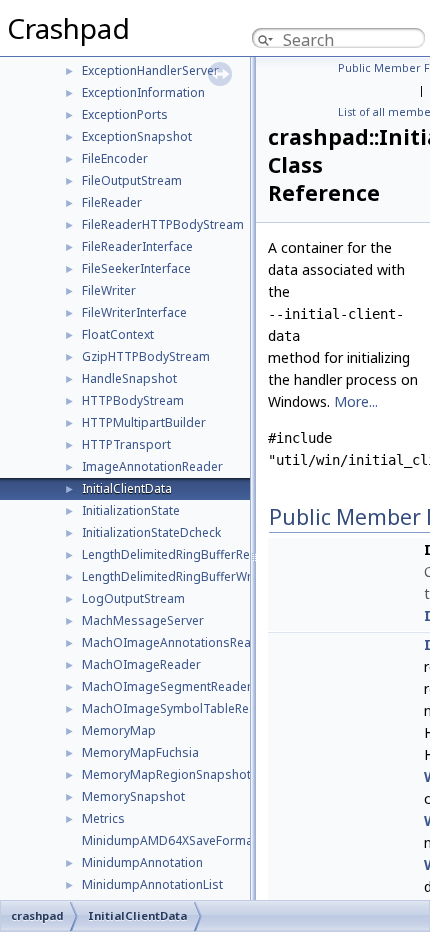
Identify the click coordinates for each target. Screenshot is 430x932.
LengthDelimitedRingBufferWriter (176, 576)
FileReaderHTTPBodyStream (163, 224)
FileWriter (109, 290)
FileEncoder (115, 158)
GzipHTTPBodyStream (146, 356)
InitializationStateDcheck (151, 532)
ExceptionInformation (143, 92)
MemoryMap (119, 730)
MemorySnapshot (133, 796)
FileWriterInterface (134, 312)
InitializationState (131, 510)
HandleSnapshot (129, 378)
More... (356, 401)
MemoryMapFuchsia (140, 752)
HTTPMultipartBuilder (144, 422)
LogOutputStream (133, 598)
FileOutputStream (132, 180)
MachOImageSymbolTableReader (179, 708)
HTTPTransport (126, 444)
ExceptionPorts (125, 114)
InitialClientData (127, 488)
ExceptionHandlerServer (150, 70)
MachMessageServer (143, 620)
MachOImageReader (141, 664)
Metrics (103, 818)
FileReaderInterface (137, 246)
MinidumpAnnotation (142, 862)
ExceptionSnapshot (137, 136)
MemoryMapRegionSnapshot (166, 774)
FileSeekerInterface (136, 268)
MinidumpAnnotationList (152, 884)
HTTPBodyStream (133, 400)
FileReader (112, 202)
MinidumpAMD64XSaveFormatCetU (183, 840)
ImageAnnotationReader (152, 466)
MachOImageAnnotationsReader (176, 642)
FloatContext (118, 334)
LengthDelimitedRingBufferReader (179, 554)
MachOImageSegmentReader (167, 686)
